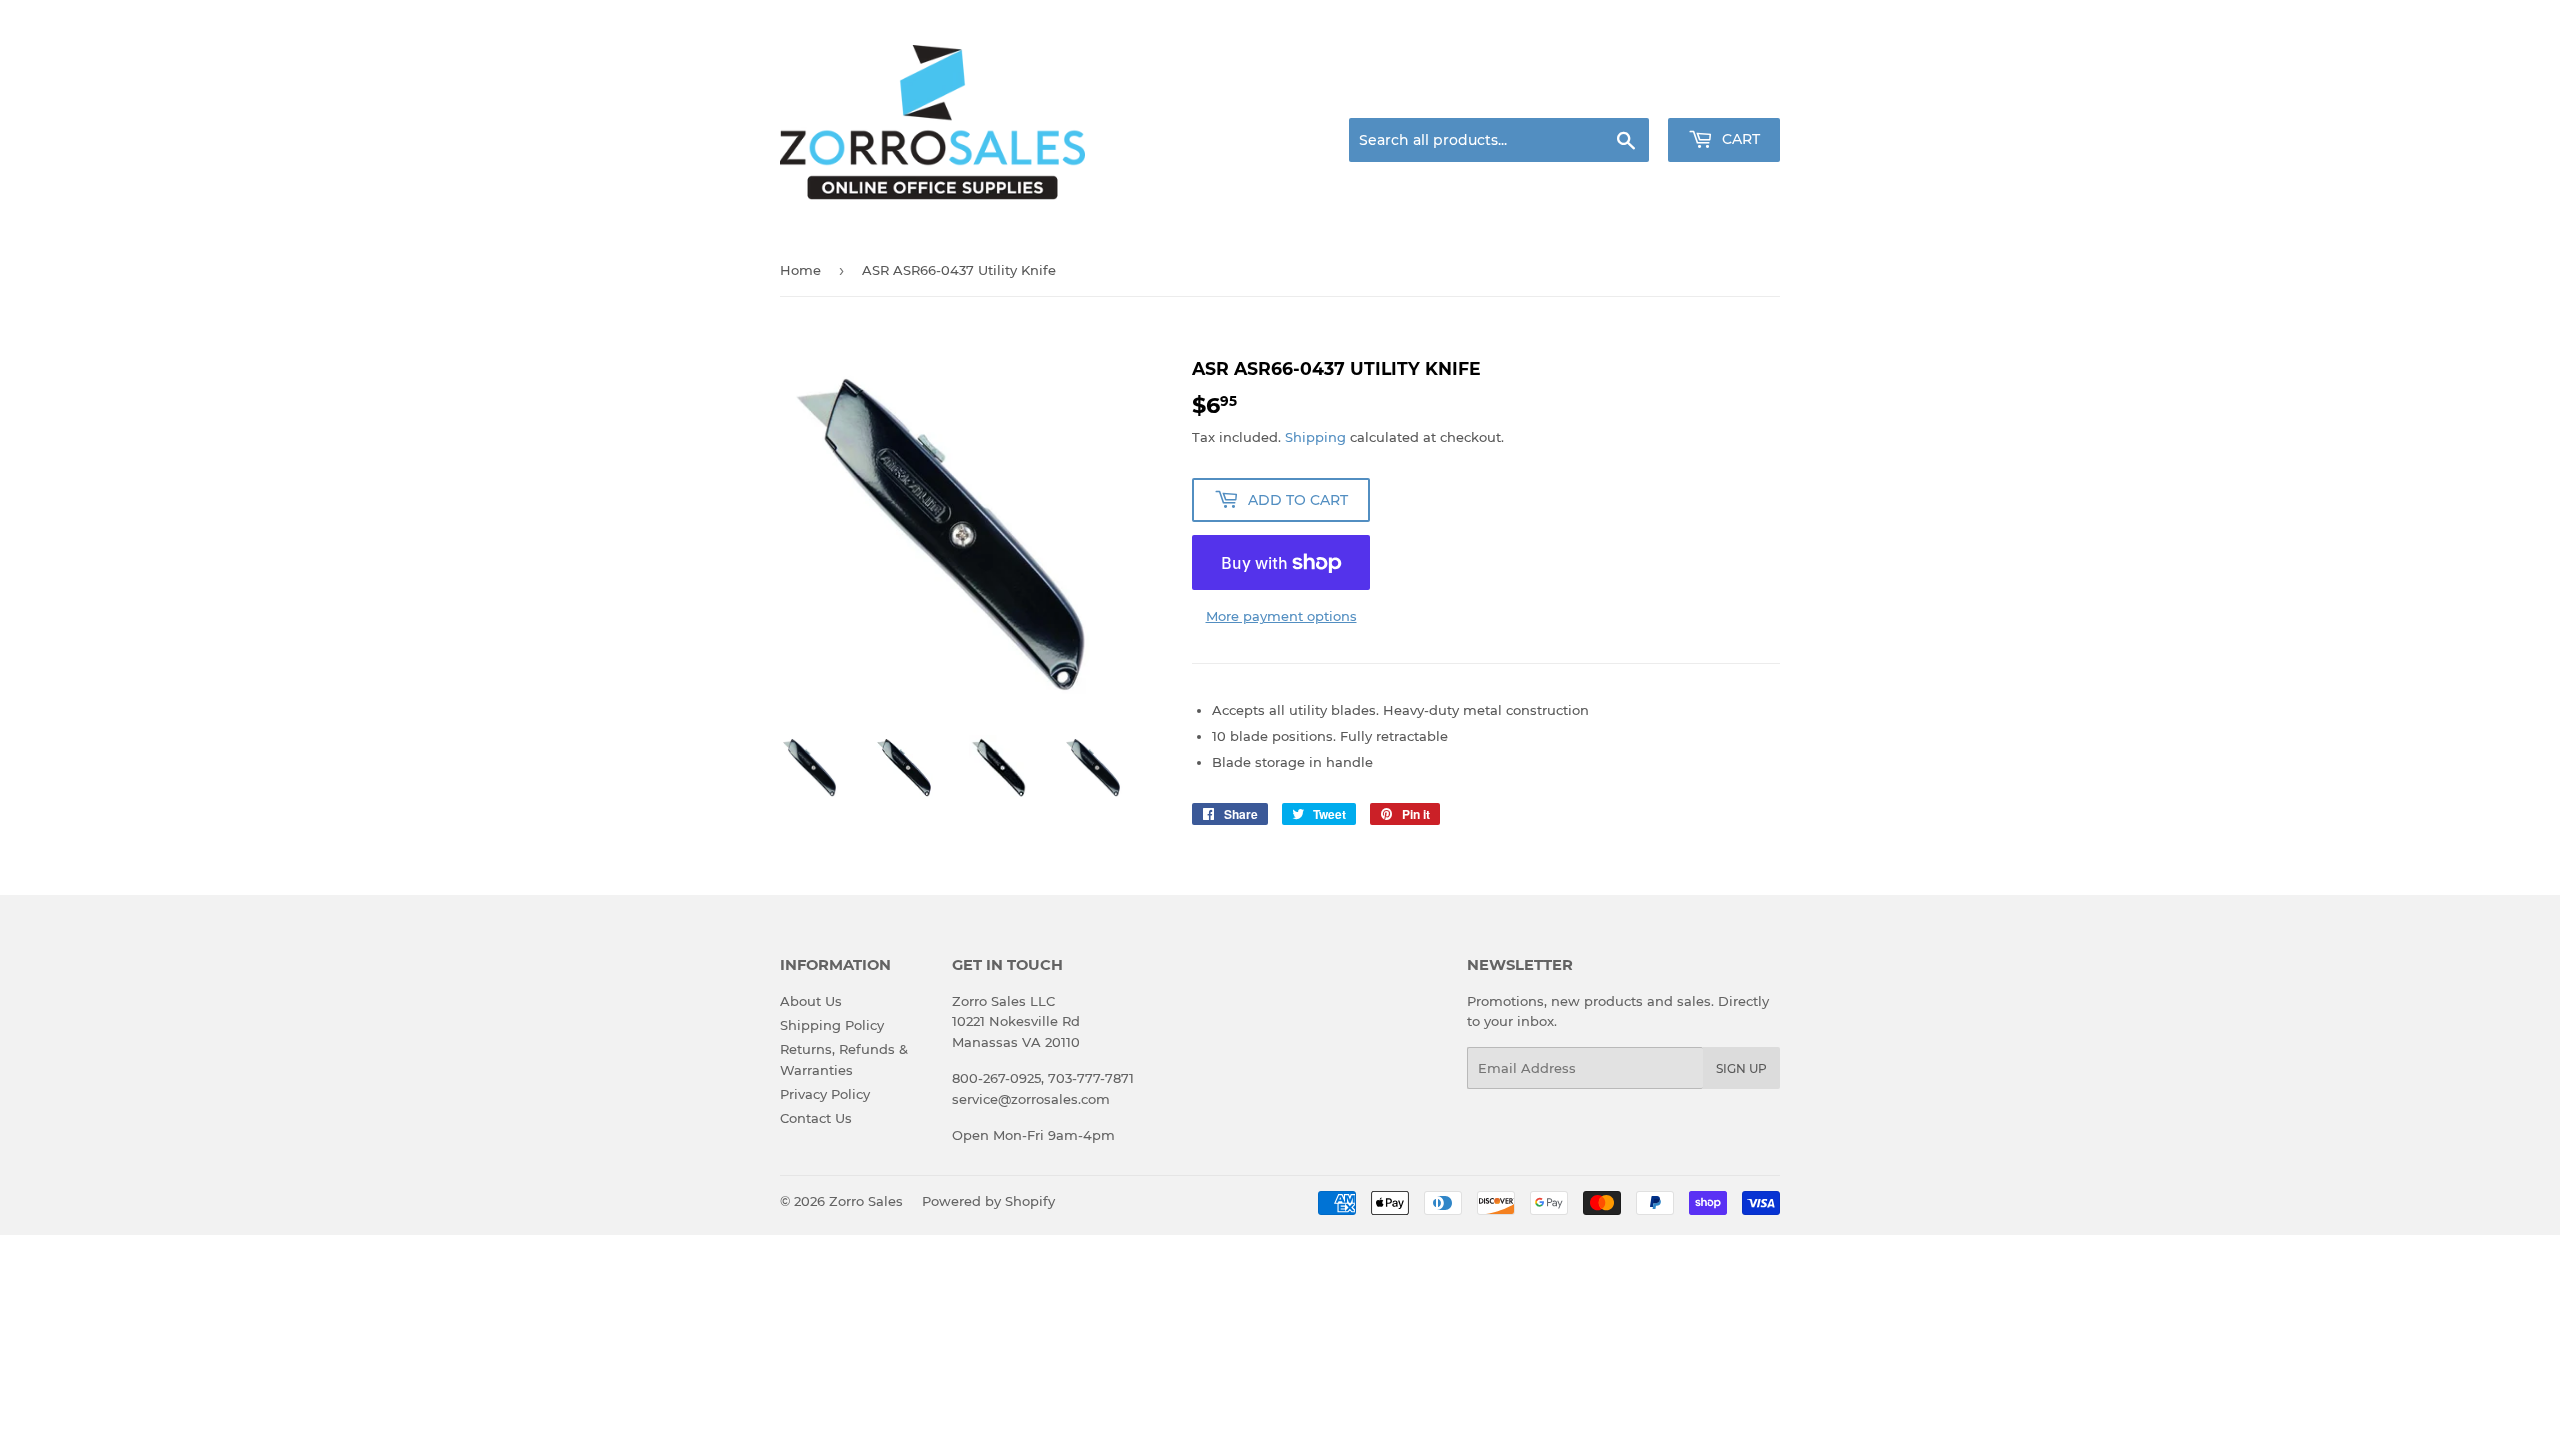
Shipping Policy (832, 1025)
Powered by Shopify (988, 1201)
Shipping (1315, 437)
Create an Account (1725, 94)
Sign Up (1741, 1068)
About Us (811, 1001)
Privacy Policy (825, 1094)
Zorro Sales (866, 1201)
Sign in (1622, 94)
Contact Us (816, 1118)
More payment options (1281, 616)
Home (800, 270)
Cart (1739, 139)
